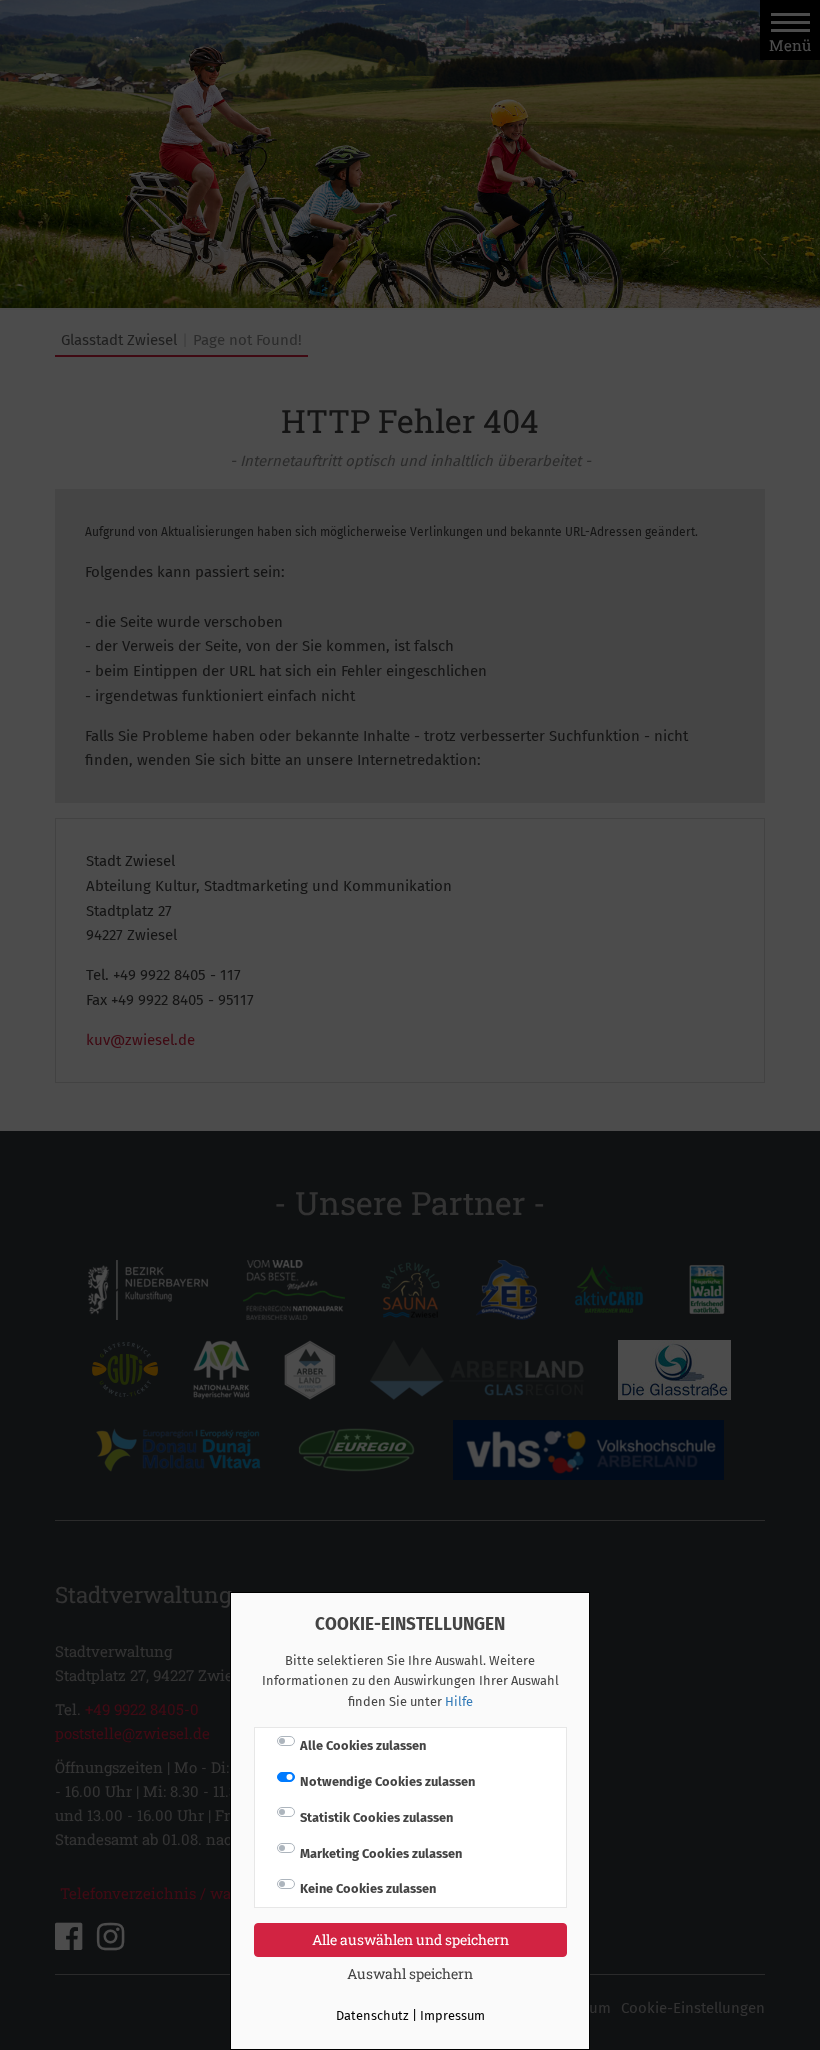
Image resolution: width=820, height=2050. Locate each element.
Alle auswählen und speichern (410, 1939)
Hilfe (459, 1701)
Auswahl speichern (410, 1973)
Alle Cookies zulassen (363, 1745)
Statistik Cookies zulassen (376, 1817)
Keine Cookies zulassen (368, 1888)
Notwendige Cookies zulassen (387, 1781)
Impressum (452, 2015)
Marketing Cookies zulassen (381, 1853)
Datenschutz (372, 2015)
